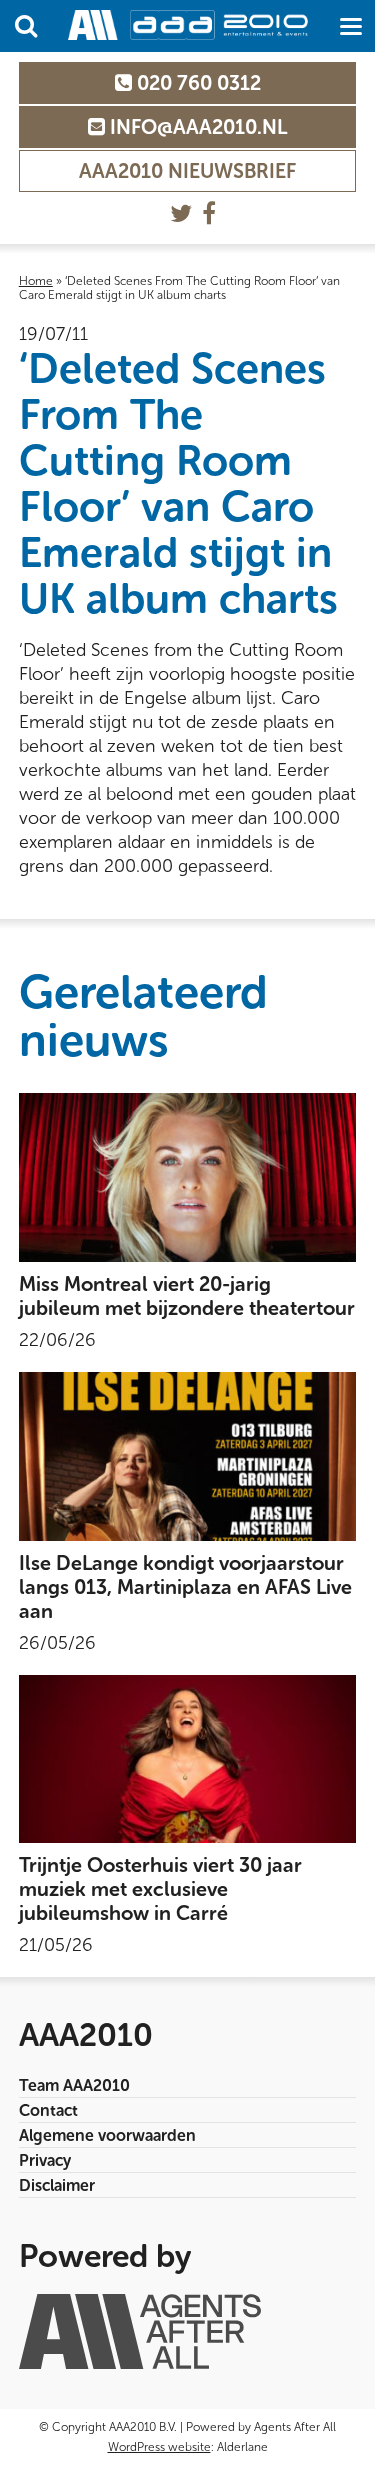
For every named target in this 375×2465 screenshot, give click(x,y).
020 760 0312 (196, 83)
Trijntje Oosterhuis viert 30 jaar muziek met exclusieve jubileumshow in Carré (160, 1889)
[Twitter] (181, 213)
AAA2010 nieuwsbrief (187, 171)
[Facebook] (209, 213)
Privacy (45, 2160)
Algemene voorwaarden (107, 2135)
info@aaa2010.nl (196, 127)
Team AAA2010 (74, 2085)
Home (36, 281)
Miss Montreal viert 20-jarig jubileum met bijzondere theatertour (187, 1296)
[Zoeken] (26, 26)
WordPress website (159, 2447)
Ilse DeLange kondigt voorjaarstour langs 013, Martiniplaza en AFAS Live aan (185, 1587)
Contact (48, 2110)
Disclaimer (57, 2185)
